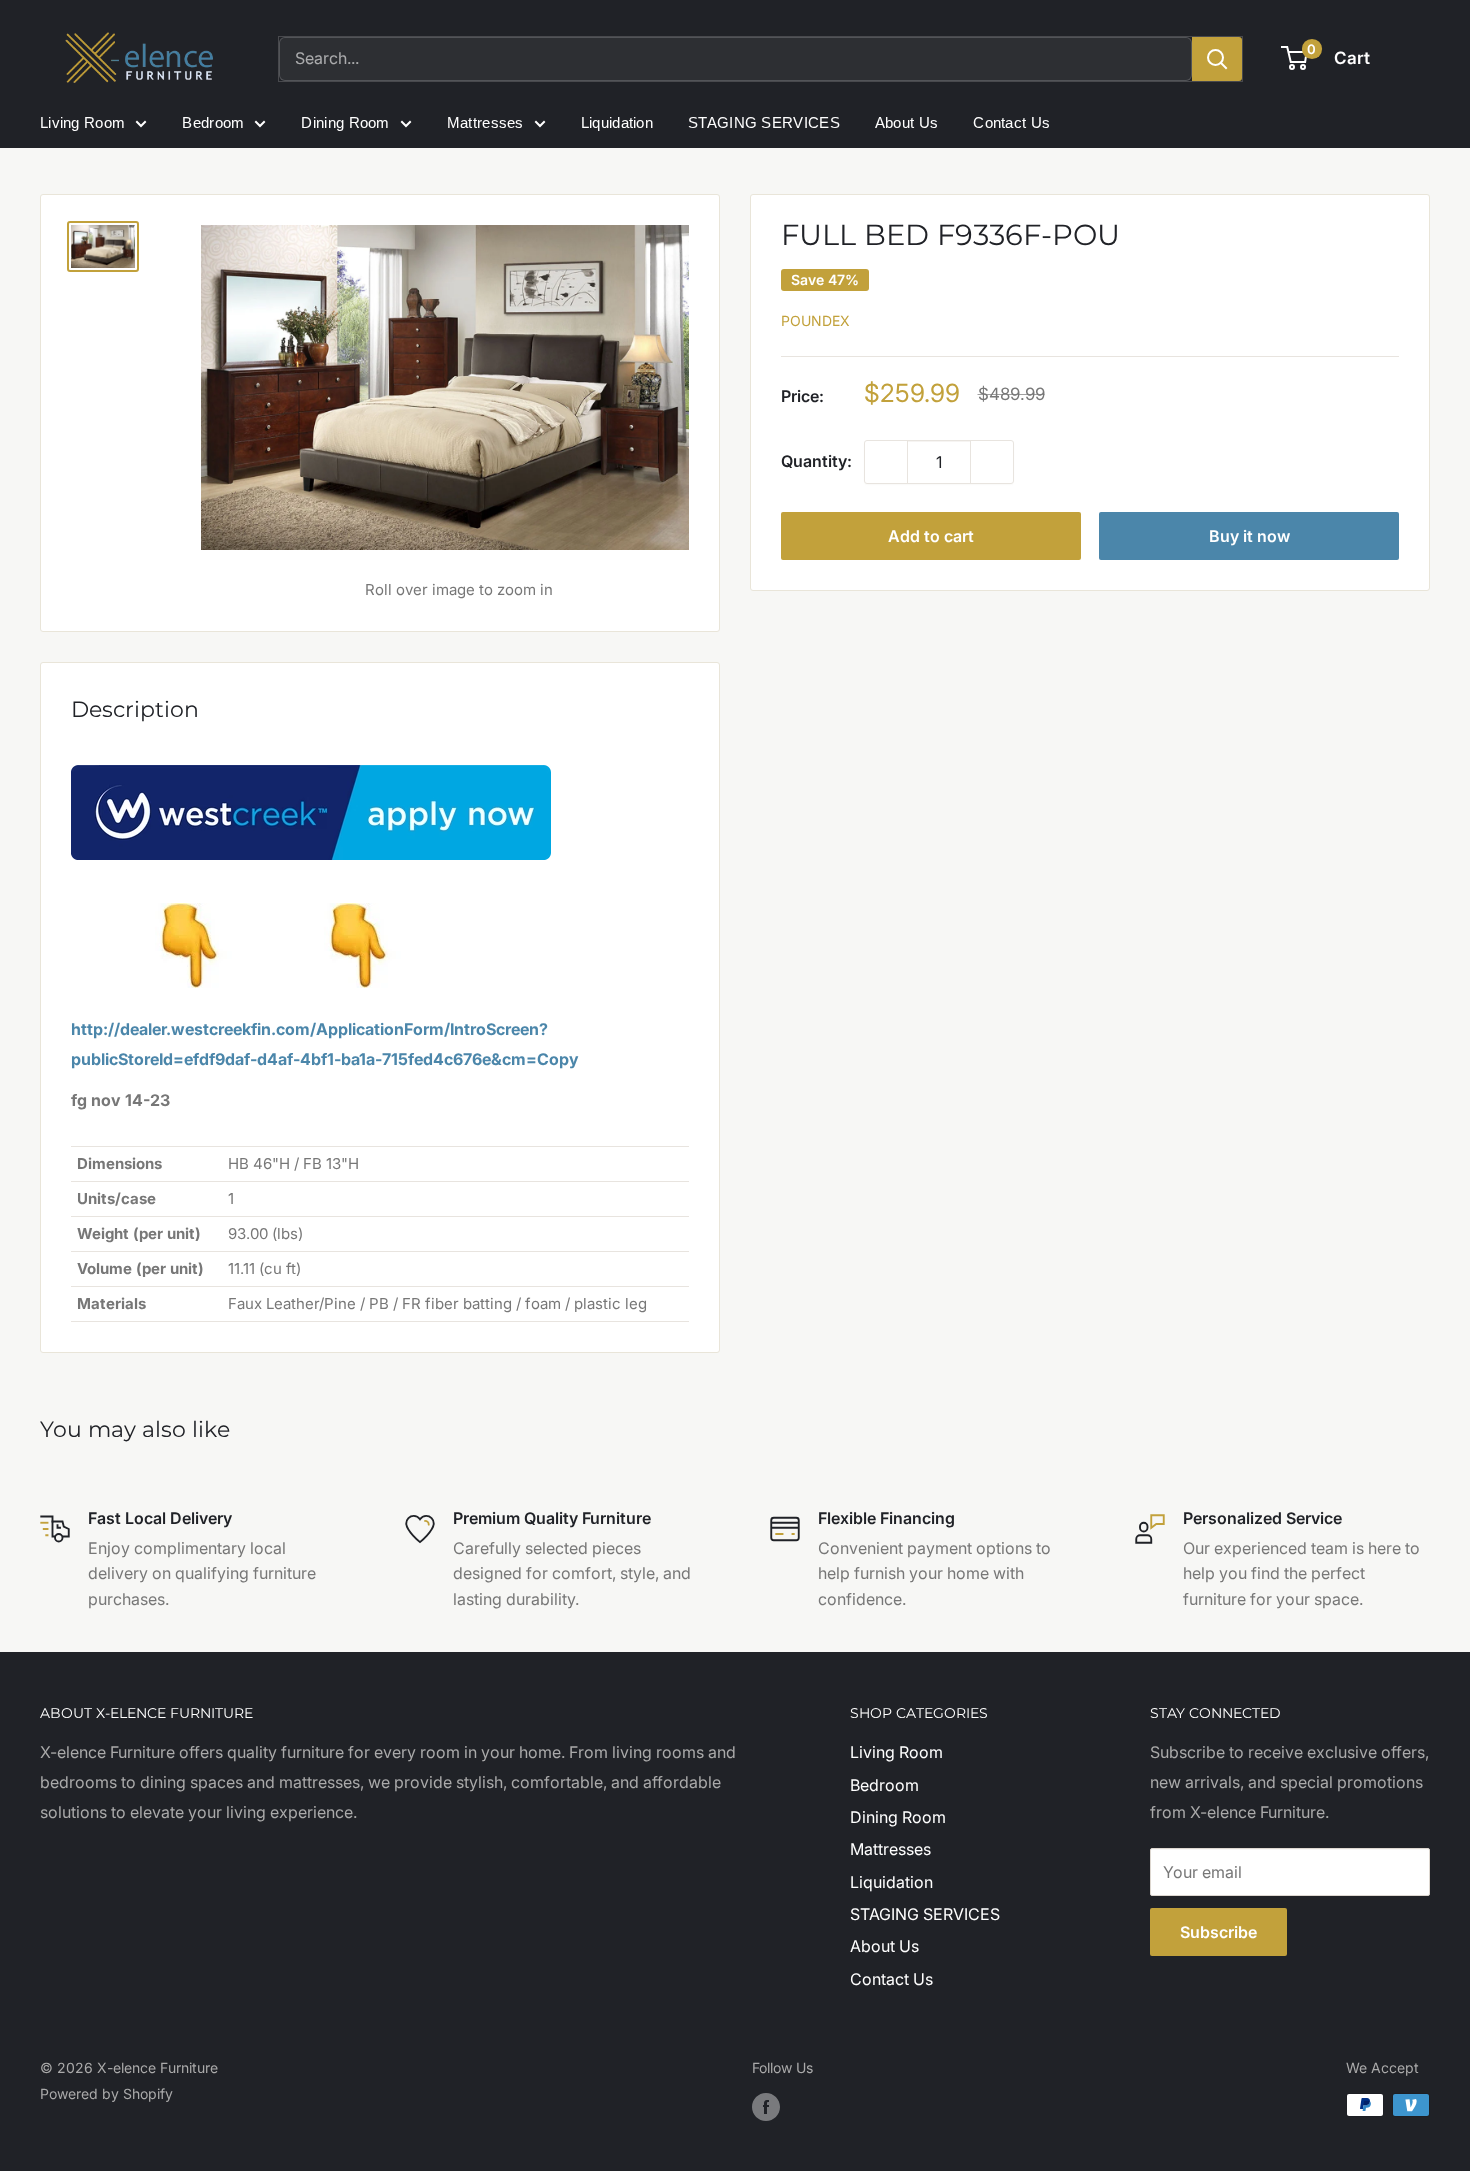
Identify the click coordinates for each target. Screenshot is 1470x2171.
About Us (906, 122)
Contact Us (1011, 122)
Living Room (82, 122)
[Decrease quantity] (886, 463)
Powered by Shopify (106, 2093)
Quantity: (816, 462)
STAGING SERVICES (764, 122)
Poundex (815, 321)
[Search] (1217, 59)
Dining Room (345, 122)
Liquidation (617, 122)
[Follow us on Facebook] (766, 2107)
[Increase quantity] (992, 463)
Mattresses (485, 122)
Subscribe (1218, 1932)
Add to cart (931, 537)
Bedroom (213, 122)
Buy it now (1249, 537)
